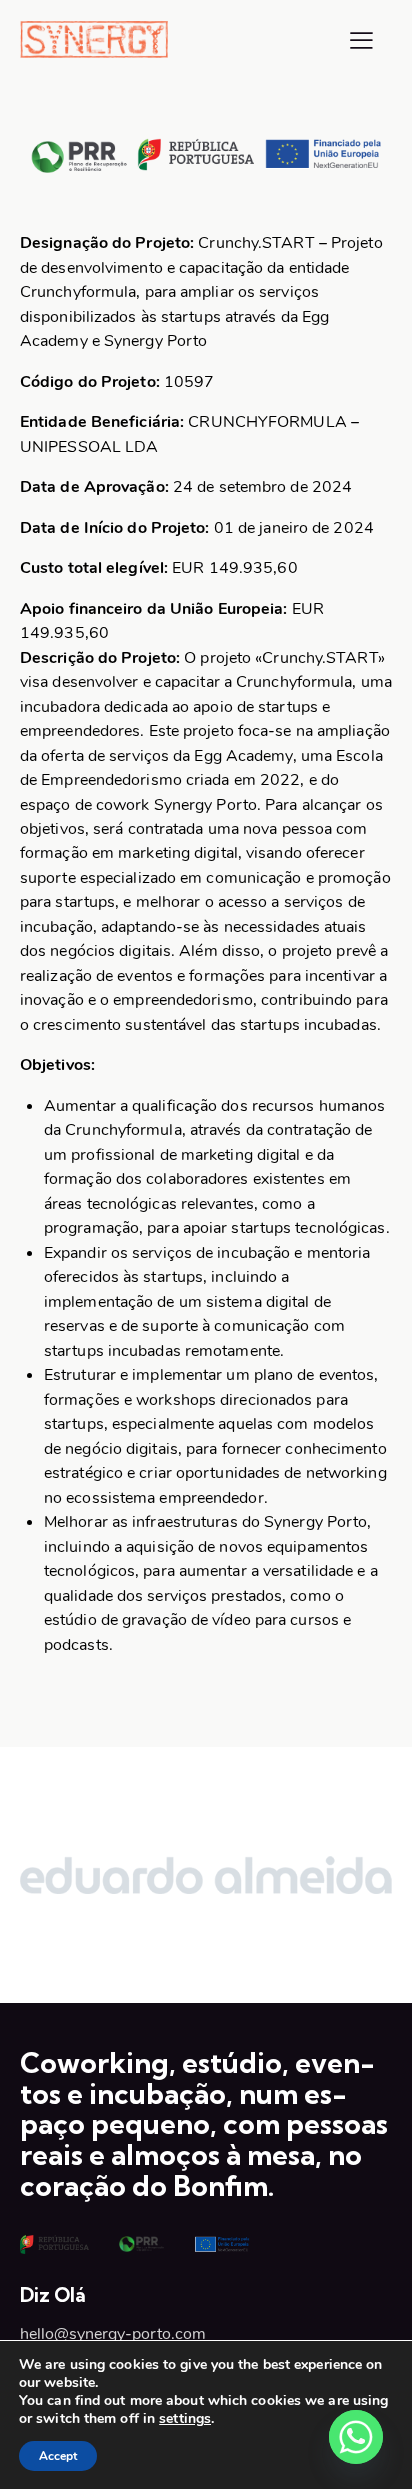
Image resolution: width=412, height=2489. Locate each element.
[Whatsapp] (356, 2437)
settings (185, 2419)
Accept (58, 2456)
